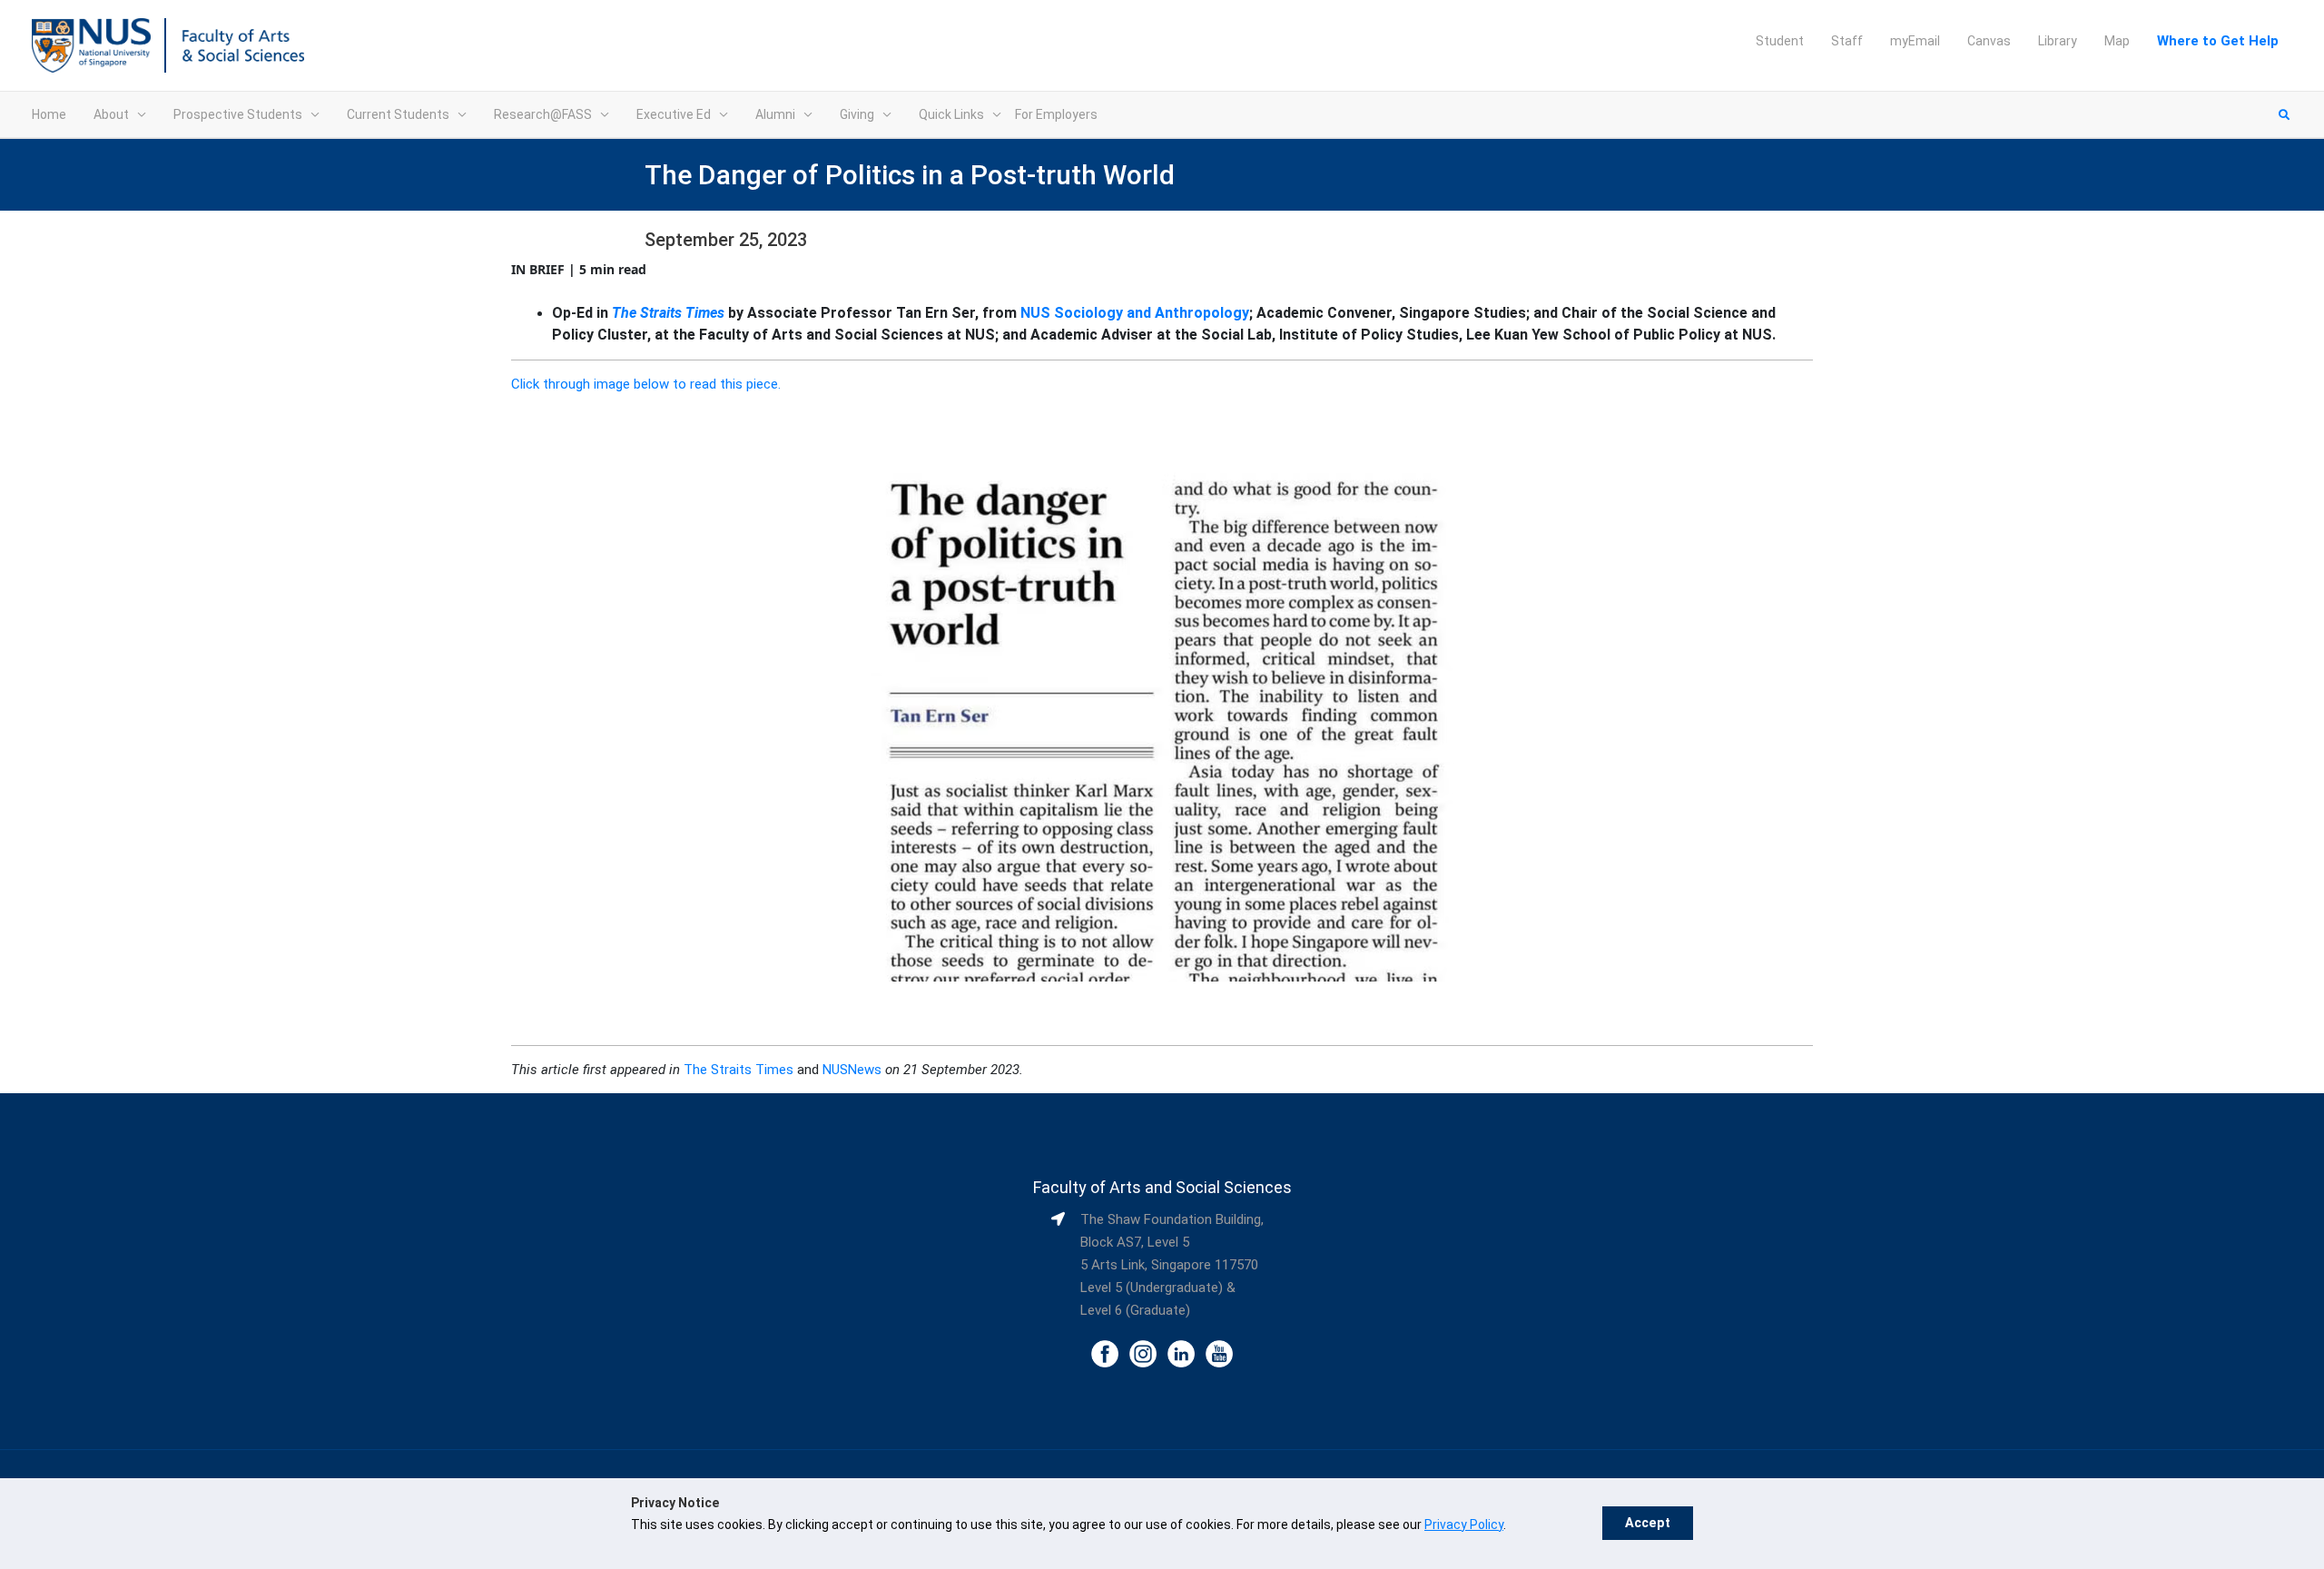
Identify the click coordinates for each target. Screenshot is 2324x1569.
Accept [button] (1648, 1523)
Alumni (775, 114)
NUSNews (852, 1070)
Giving (857, 114)
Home (49, 114)
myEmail (1915, 41)
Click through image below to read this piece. (646, 384)
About (111, 114)
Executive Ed (674, 114)
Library (2058, 41)
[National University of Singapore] (91, 44)
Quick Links (951, 114)
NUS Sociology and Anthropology (1135, 313)
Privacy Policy (1464, 1525)
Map (2117, 41)
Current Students (398, 114)
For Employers (1056, 114)
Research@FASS (543, 114)
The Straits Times (668, 313)
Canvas (1989, 41)
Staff (1847, 41)
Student (1780, 41)
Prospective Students (238, 114)
